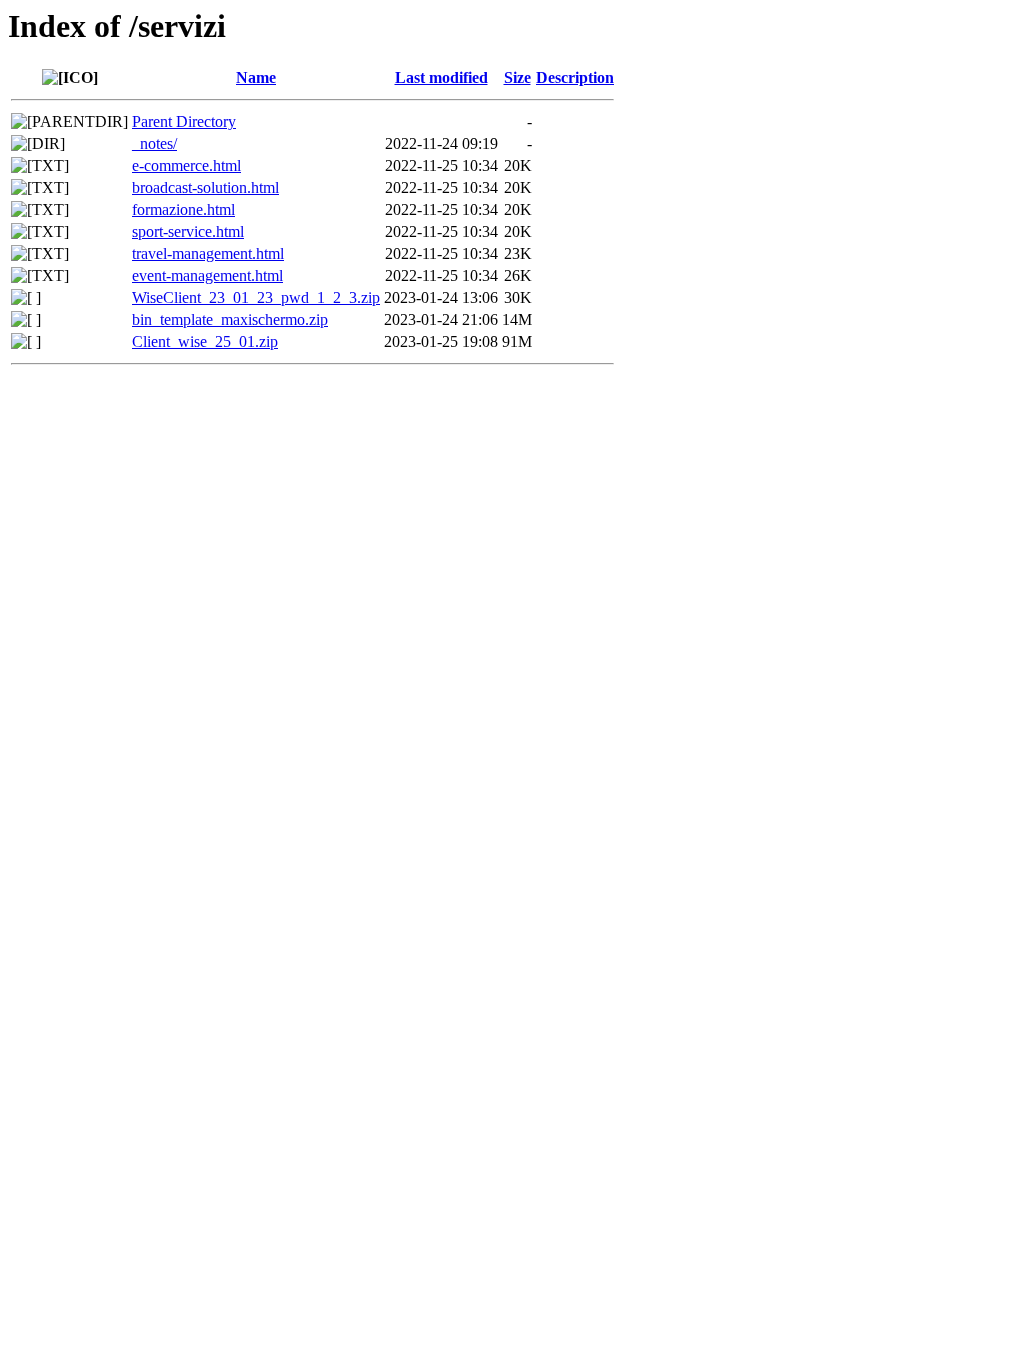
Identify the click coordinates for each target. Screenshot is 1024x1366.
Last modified (441, 77)
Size (517, 77)
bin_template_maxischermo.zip (230, 319)
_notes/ (154, 143)
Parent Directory (184, 121)
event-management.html (207, 275)
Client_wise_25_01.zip (205, 341)
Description (575, 77)
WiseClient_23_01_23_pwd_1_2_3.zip (256, 297)
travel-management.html (208, 253)
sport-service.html (188, 231)
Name (256, 77)
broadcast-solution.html (205, 187)
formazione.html (183, 209)
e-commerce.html (186, 165)
